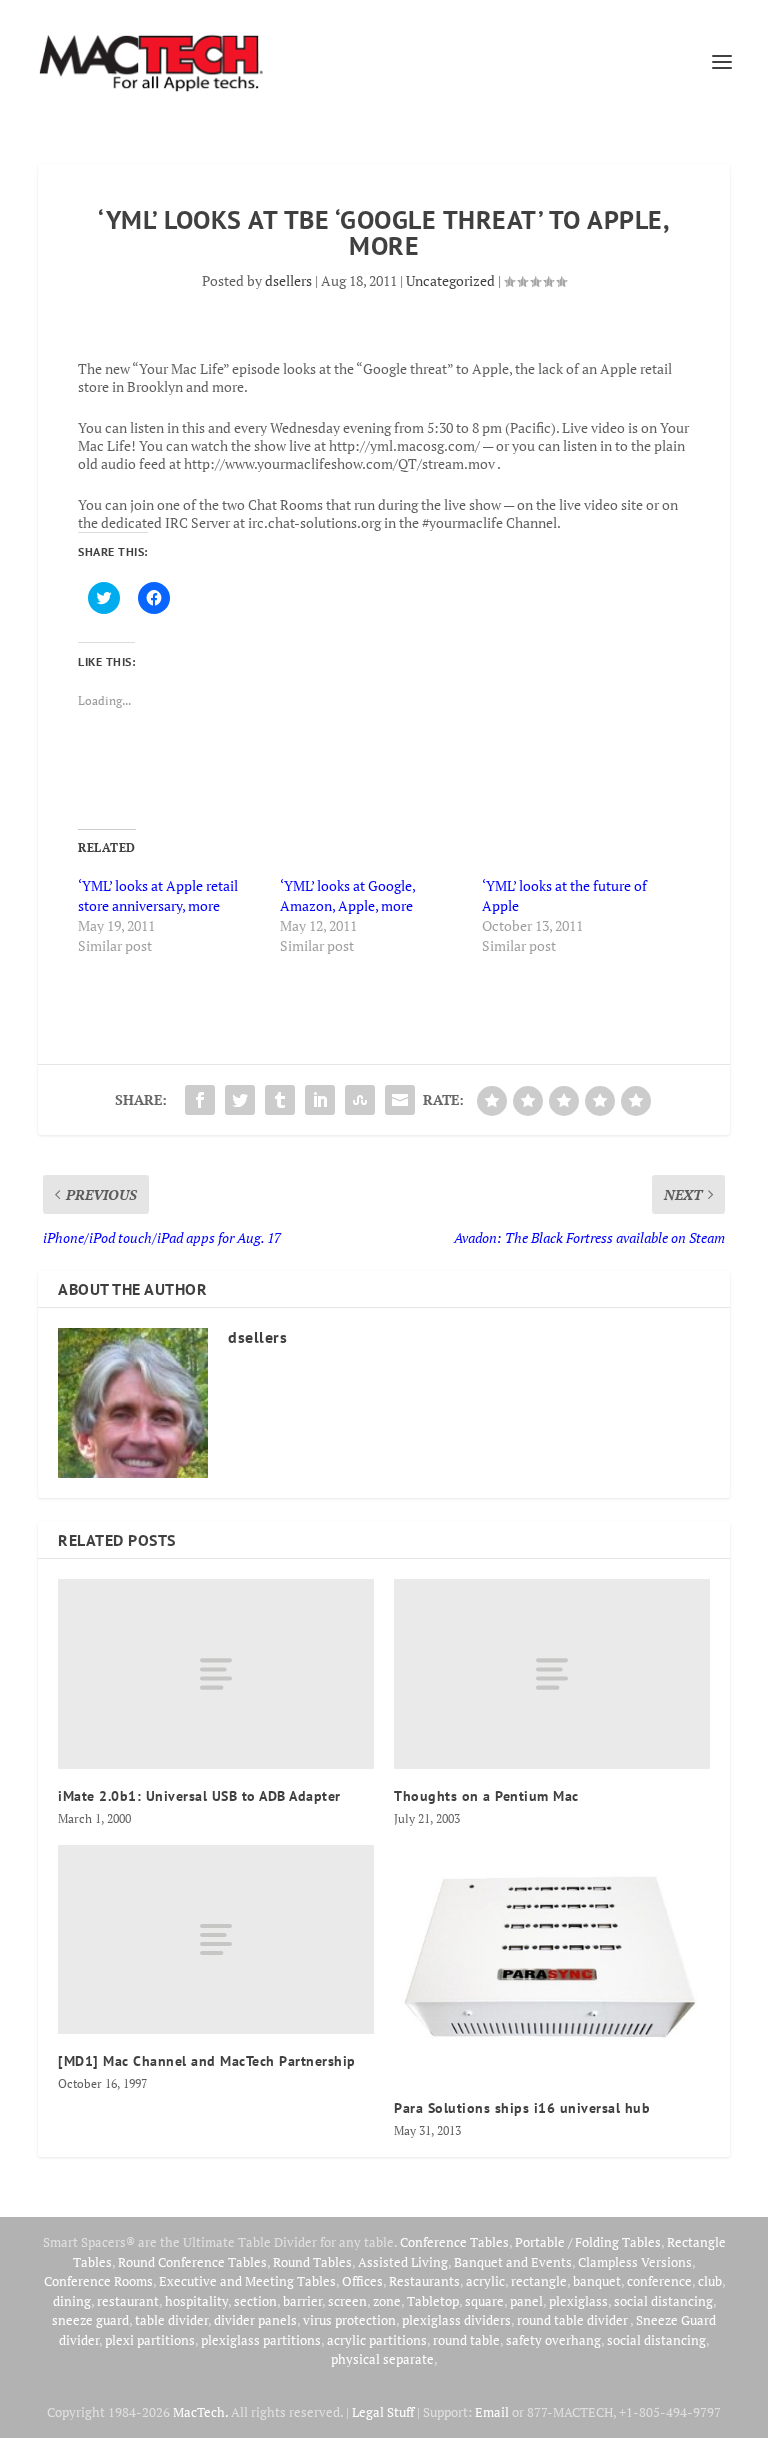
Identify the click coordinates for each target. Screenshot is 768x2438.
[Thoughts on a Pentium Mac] (552, 1673)
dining (72, 2301)
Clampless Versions (635, 2262)
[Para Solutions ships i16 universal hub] (552, 1963)
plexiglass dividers (456, 2320)
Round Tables (312, 2262)
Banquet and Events (513, 2262)
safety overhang (553, 2340)
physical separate (382, 2359)
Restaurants (424, 2281)
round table (466, 2340)
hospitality (196, 2301)
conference (659, 2281)
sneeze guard (90, 2320)
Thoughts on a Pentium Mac (486, 1796)
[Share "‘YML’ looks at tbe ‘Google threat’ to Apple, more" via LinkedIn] (320, 1100)
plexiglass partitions (261, 2340)
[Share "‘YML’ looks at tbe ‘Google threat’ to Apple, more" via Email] (400, 1100)
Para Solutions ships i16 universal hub (522, 2108)
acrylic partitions (377, 2340)
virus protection (349, 2320)
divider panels (255, 2320)
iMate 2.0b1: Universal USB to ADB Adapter (199, 1796)
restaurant (128, 2301)
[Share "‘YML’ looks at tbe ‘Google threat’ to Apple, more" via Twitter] (240, 1100)
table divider (171, 2320)
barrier (302, 2301)
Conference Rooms (98, 2281)
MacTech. (200, 2412)
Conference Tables (454, 2242)
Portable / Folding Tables (588, 2242)
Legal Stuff (383, 2412)
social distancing (663, 2301)
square (484, 2301)
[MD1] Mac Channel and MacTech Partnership (207, 2061)
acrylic (485, 2281)
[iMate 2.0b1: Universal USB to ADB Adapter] (216, 1673)
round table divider (573, 2320)
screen (347, 2301)
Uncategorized (450, 280)
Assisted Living (403, 2262)
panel (526, 2301)
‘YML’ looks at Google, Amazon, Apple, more (347, 895)
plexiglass (578, 2301)
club (710, 2281)
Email (492, 2412)
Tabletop (433, 2301)
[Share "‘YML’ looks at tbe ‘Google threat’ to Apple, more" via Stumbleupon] (360, 1100)
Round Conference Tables (192, 2262)
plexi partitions (150, 2340)
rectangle (539, 2281)
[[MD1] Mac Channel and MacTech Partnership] (216, 1939)
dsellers (288, 280)
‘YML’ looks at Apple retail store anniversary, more (158, 895)
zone (387, 2301)
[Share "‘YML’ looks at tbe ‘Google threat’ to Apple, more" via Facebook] (200, 1100)
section (255, 2301)
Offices (362, 2281)
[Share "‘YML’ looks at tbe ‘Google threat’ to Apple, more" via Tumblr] (280, 1100)
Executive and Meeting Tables (247, 2281)
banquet (597, 2281)
